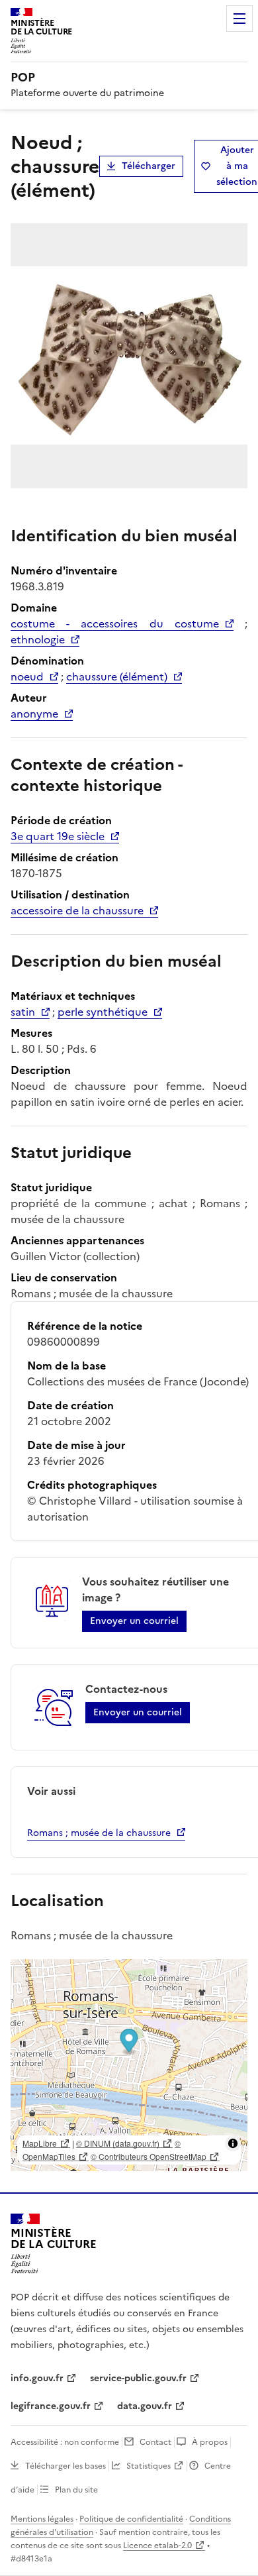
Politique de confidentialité (131, 2519)
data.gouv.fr (145, 2406)
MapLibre (40, 2143)
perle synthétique (103, 1012)
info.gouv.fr (37, 2378)
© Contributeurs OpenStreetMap (149, 2156)
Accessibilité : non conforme (65, 2442)
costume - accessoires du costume (115, 623)
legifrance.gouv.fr (51, 2406)
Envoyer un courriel (134, 1621)
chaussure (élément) (117, 676)
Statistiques (149, 2466)
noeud (27, 676)
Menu (239, 19)
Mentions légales (42, 2519)
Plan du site (76, 2490)
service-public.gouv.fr (138, 2378)
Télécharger (149, 166)
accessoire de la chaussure (77, 910)
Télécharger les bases (65, 2466)
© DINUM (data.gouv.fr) (118, 2143)
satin (23, 1012)
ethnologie (38, 639)
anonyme (34, 714)
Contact (155, 2442)
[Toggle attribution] (233, 2143)
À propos (210, 2442)
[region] (129, 2065)
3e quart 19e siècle (58, 836)
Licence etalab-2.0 (157, 2546)
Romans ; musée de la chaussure (99, 1833)
